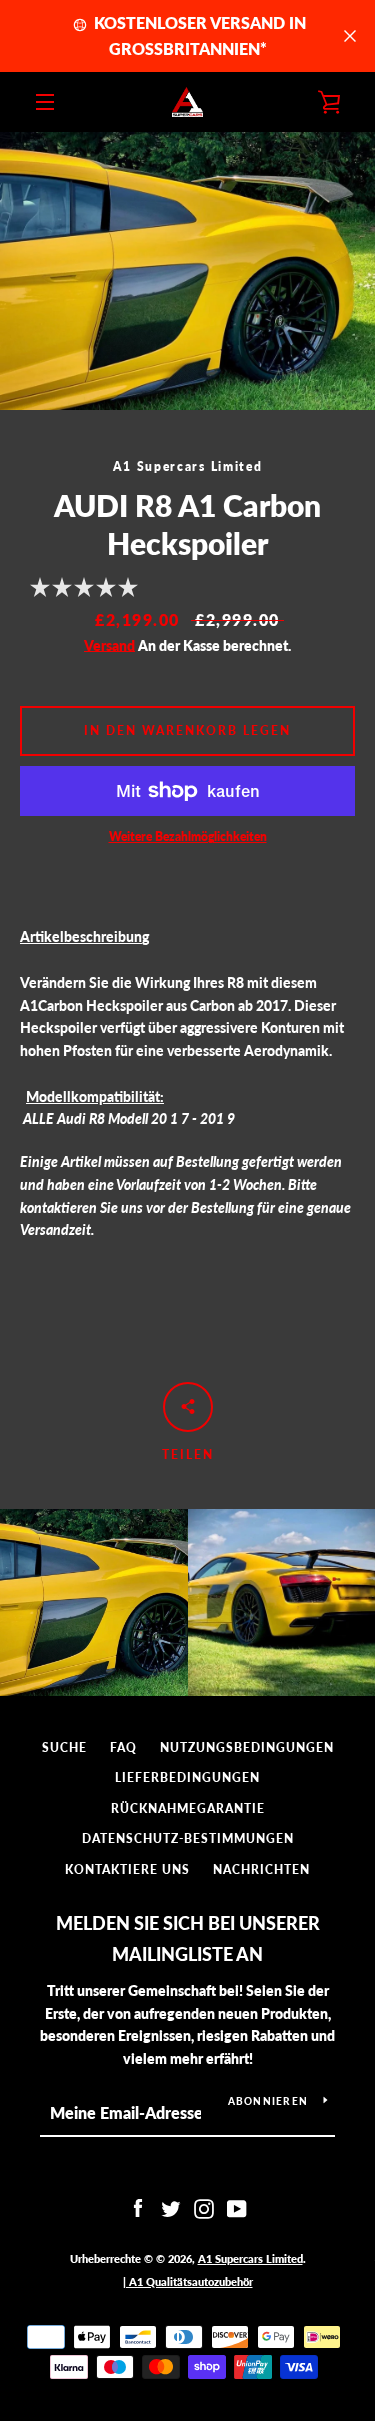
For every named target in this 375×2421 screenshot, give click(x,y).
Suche (64, 1747)
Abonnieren (268, 2101)
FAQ (123, 1747)
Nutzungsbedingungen (247, 1747)
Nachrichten (261, 1869)
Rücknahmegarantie (188, 1808)
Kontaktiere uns (127, 1869)
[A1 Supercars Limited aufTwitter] (171, 2207)
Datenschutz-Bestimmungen (188, 1838)
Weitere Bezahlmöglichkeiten (188, 836)
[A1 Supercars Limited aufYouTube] (237, 2207)
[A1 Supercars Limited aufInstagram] (204, 2207)
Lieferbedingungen (187, 1777)
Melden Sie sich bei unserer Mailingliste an (188, 1938)
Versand (109, 645)
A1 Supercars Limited (250, 2258)
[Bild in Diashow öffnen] (187, 271)
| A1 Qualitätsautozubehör (188, 2281)
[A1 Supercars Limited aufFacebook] (138, 2207)
